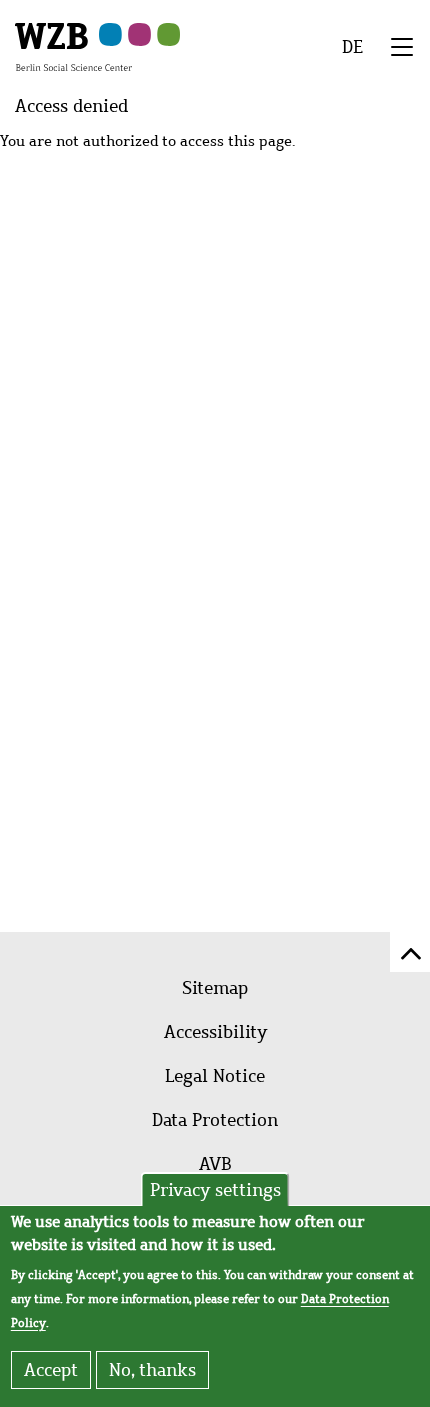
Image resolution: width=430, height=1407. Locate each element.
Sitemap (215, 988)
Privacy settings (215, 1190)
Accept (51, 1370)
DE (352, 47)
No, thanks (152, 1370)
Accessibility (215, 1032)
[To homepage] (73, 46)
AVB (215, 1164)
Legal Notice (215, 1076)
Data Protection (215, 1120)
